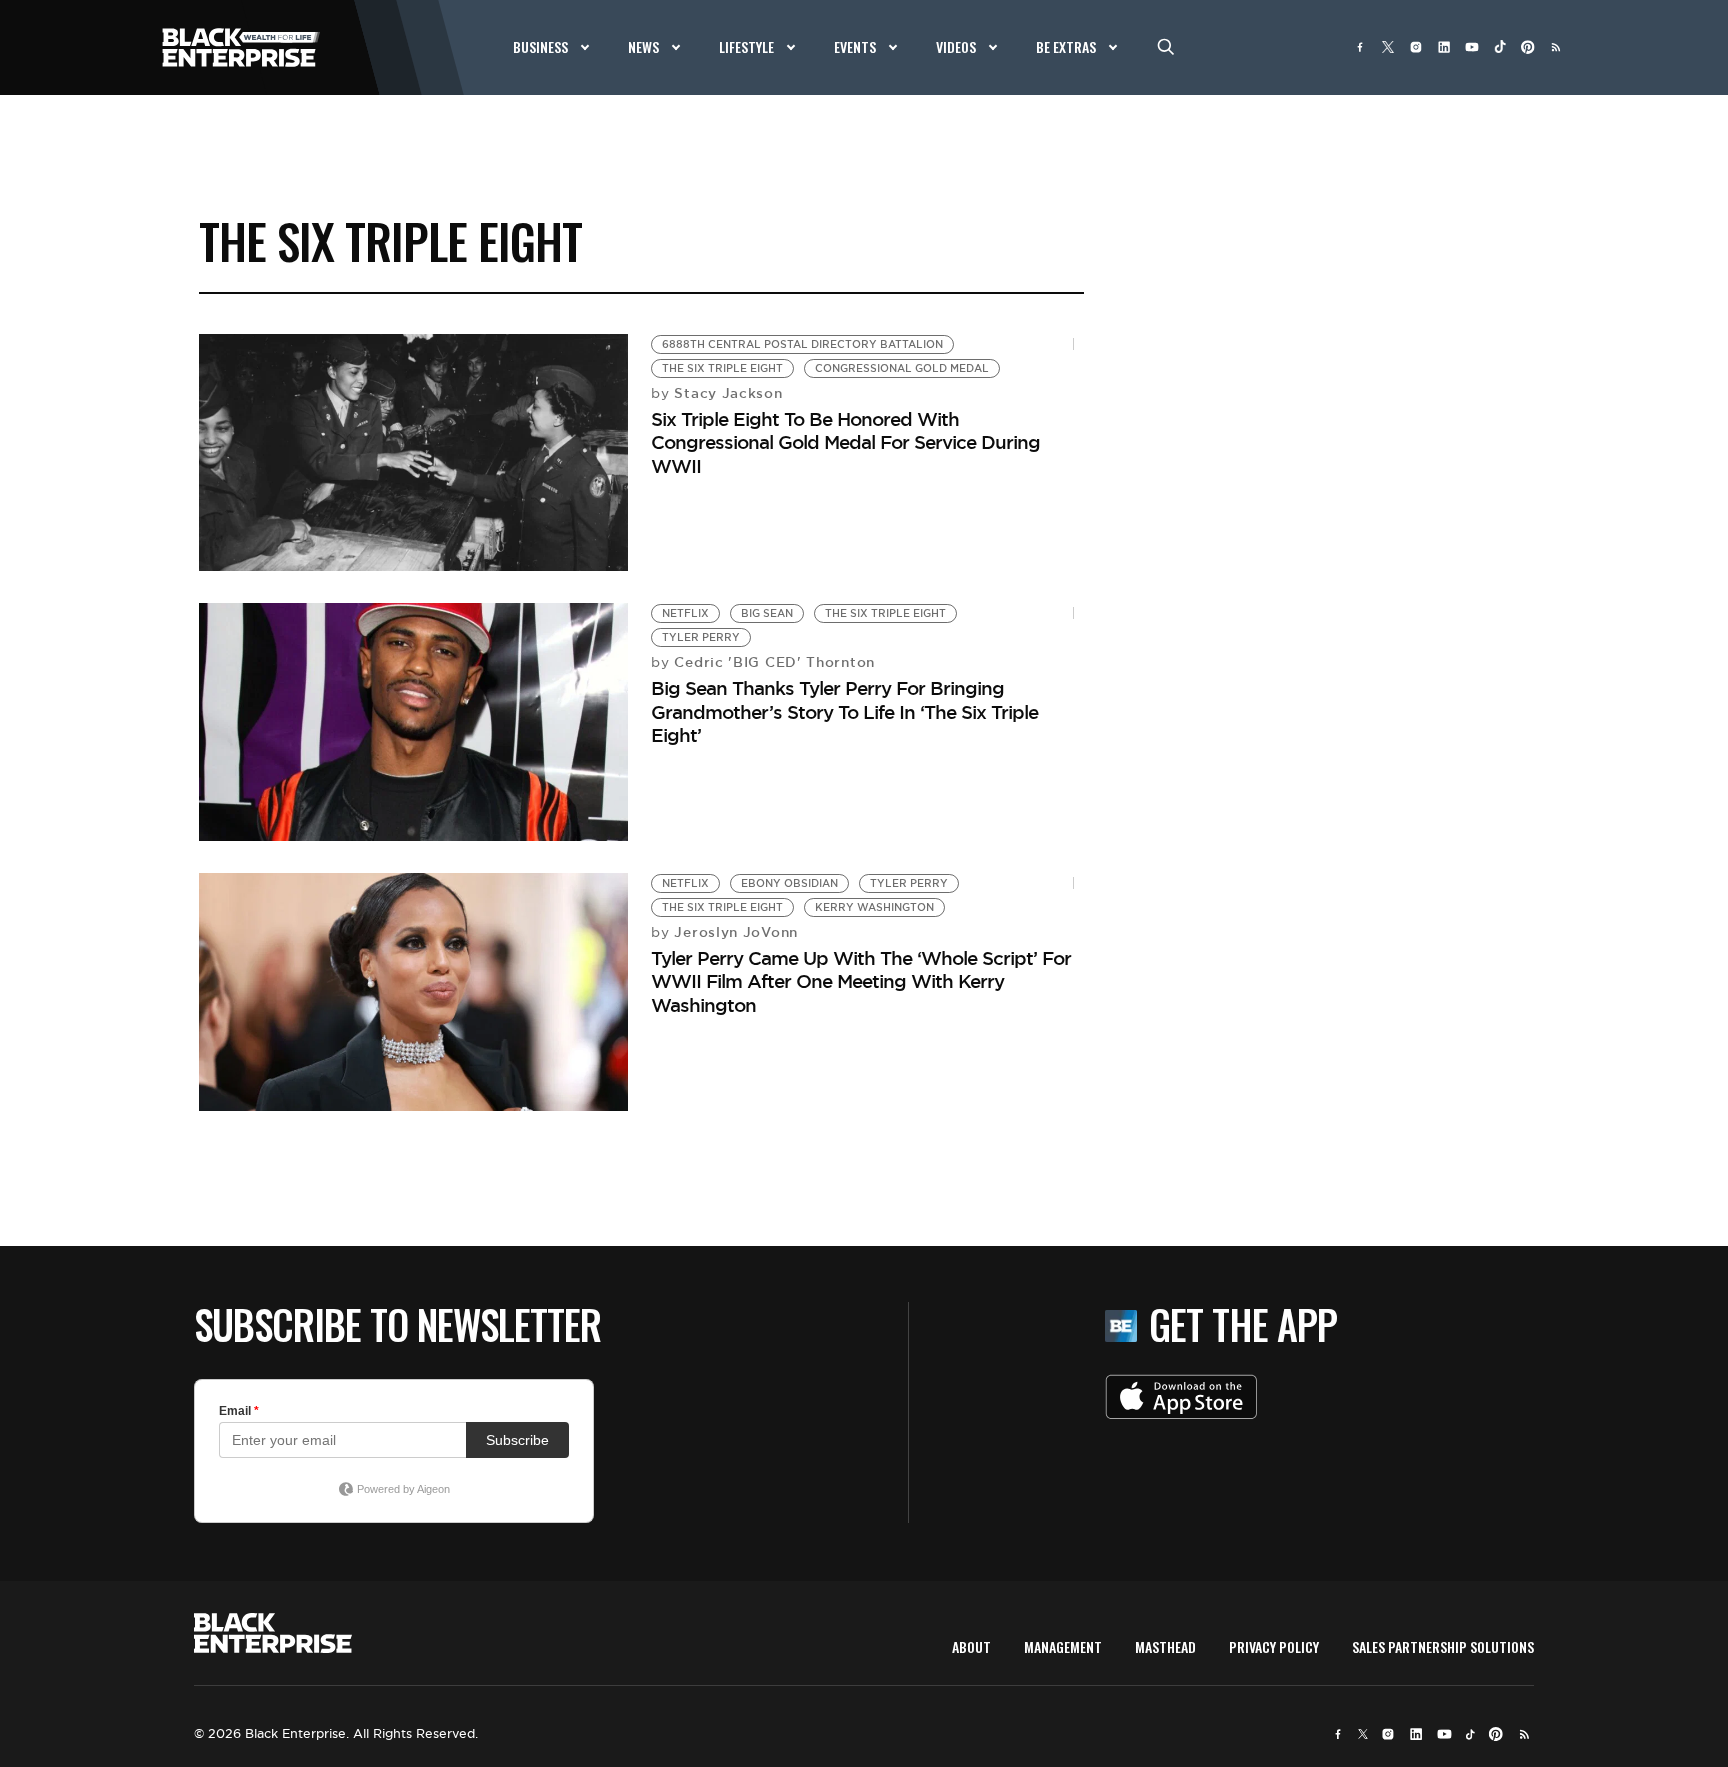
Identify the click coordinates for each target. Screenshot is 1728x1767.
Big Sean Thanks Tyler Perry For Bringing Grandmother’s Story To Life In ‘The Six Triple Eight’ (844, 711)
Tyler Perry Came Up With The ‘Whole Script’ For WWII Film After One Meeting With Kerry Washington (861, 981)
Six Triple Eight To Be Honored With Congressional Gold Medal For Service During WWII (845, 442)
